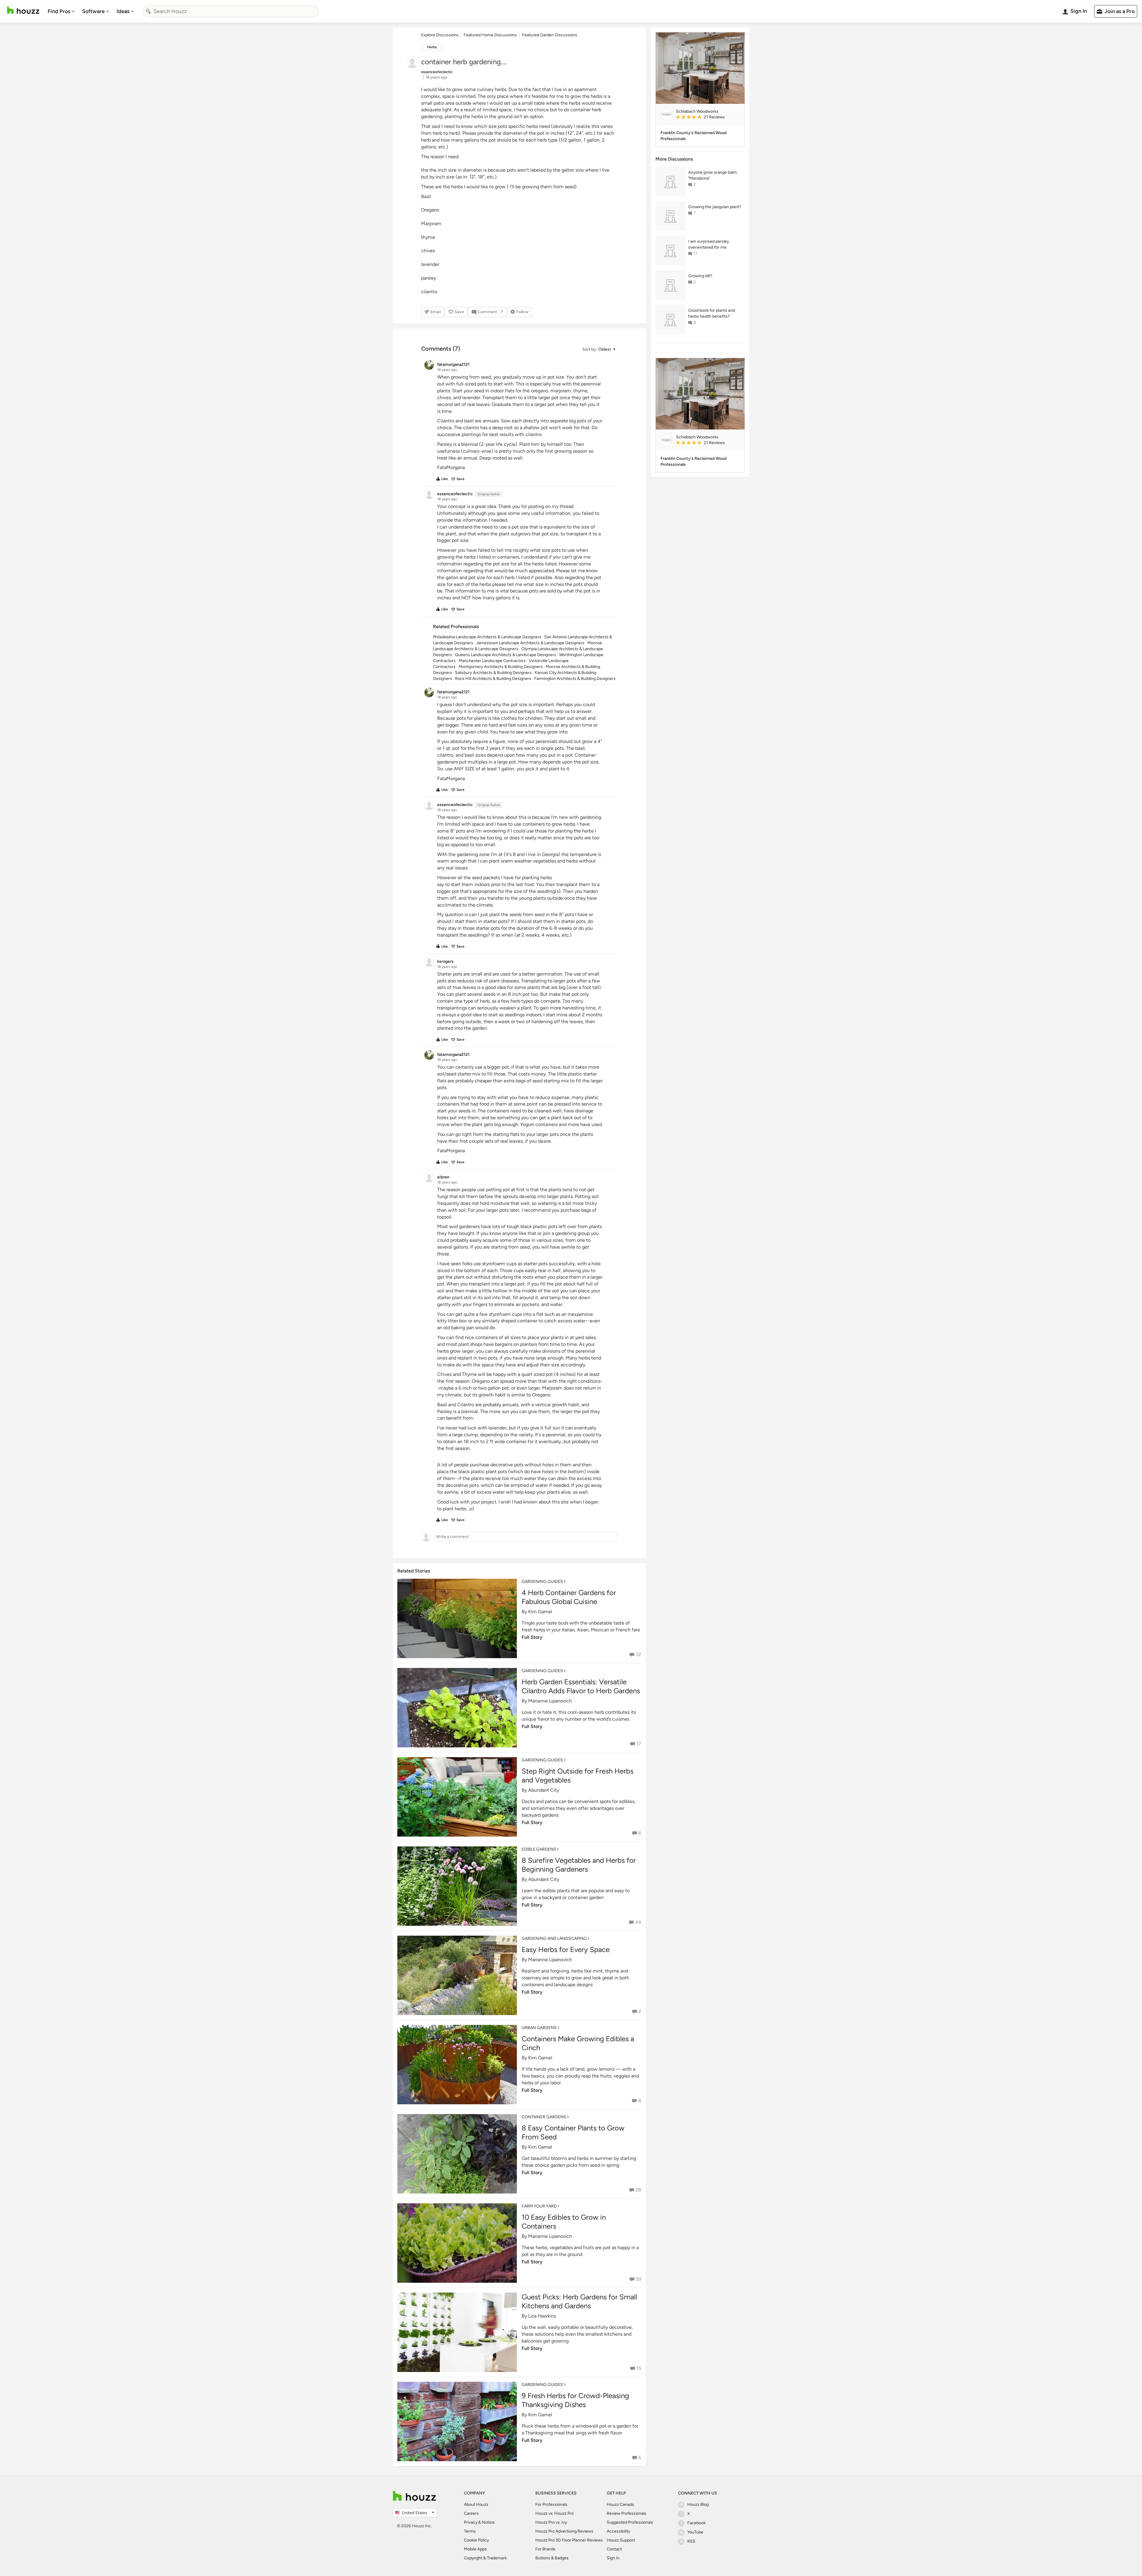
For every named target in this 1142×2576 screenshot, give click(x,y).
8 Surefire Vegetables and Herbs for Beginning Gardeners (579, 1865)
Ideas (123, 11)
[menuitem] (61, 11)
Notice (488, 2522)
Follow (522, 312)
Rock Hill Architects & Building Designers (493, 679)
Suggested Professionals (630, 2522)
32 (639, 1654)
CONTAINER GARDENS (544, 2117)
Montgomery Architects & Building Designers (501, 667)
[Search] (148, 11)
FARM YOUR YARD (539, 2206)
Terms (470, 2531)
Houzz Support (621, 2540)
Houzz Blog (698, 2504)
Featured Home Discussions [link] (490, 35)
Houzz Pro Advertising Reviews (564, 2531)
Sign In (613, 2558)
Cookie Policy (476, 2540)
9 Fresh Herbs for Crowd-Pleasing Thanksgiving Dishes (575, 2400)
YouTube (695, 2532)
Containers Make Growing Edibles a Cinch (578, 2043)
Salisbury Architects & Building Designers (493, 673)
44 (638, 1922)
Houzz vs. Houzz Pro (554, 2513)
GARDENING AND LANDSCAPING (554, 1938)
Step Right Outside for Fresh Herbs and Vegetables (578, 1775)
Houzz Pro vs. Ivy (551, 2522)
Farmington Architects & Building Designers (575, 679)
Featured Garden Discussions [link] (550, 35)
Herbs (432, 47)
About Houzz (476, 2504)
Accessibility (618, 2531)
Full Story (532, 1637)
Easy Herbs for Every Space (566, 1949)
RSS (691, 2541)
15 (639, 2368)
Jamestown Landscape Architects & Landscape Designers (530, 643)
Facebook (697, 2523)
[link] (708, 117)
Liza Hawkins (542, 2316)
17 (639, 1744)
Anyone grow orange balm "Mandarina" (713, 175)
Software (93, 11)
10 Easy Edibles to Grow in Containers (564, 2222)
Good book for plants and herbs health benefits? (712, 313)
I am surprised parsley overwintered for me (709, 244)
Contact (614, 2549)
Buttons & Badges (552, 2558)
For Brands (545, 2549)
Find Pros (59, 11)
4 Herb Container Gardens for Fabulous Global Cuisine (569, 1597)
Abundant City (544, 1790)
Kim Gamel (540, 1612)
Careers (471, 2513)
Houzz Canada (620, 2504)
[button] (599, 349)
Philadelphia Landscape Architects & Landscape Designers (487, 637)
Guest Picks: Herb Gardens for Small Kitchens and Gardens (579, 2301)
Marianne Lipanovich (550, 1701)
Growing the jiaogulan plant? (715, 207)
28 (638, 2190)
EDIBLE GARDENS (539, 1849)
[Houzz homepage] (23, 10)
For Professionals (551, 2504)
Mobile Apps (475, 2549)
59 (639, 2279)
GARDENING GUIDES (542, 1582)
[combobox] (230, 11)
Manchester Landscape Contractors (492, 661)
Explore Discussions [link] (440, 35)
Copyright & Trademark (485, 2558)
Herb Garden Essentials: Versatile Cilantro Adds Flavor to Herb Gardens (581, 1686)
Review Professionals (626, 2513)
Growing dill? (700, 276)
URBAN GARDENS (539, 2028)
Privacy (471, 2522)
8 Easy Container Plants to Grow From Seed (573, 2132)
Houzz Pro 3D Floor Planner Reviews (569, 2540)
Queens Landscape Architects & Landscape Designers (506, 655)
